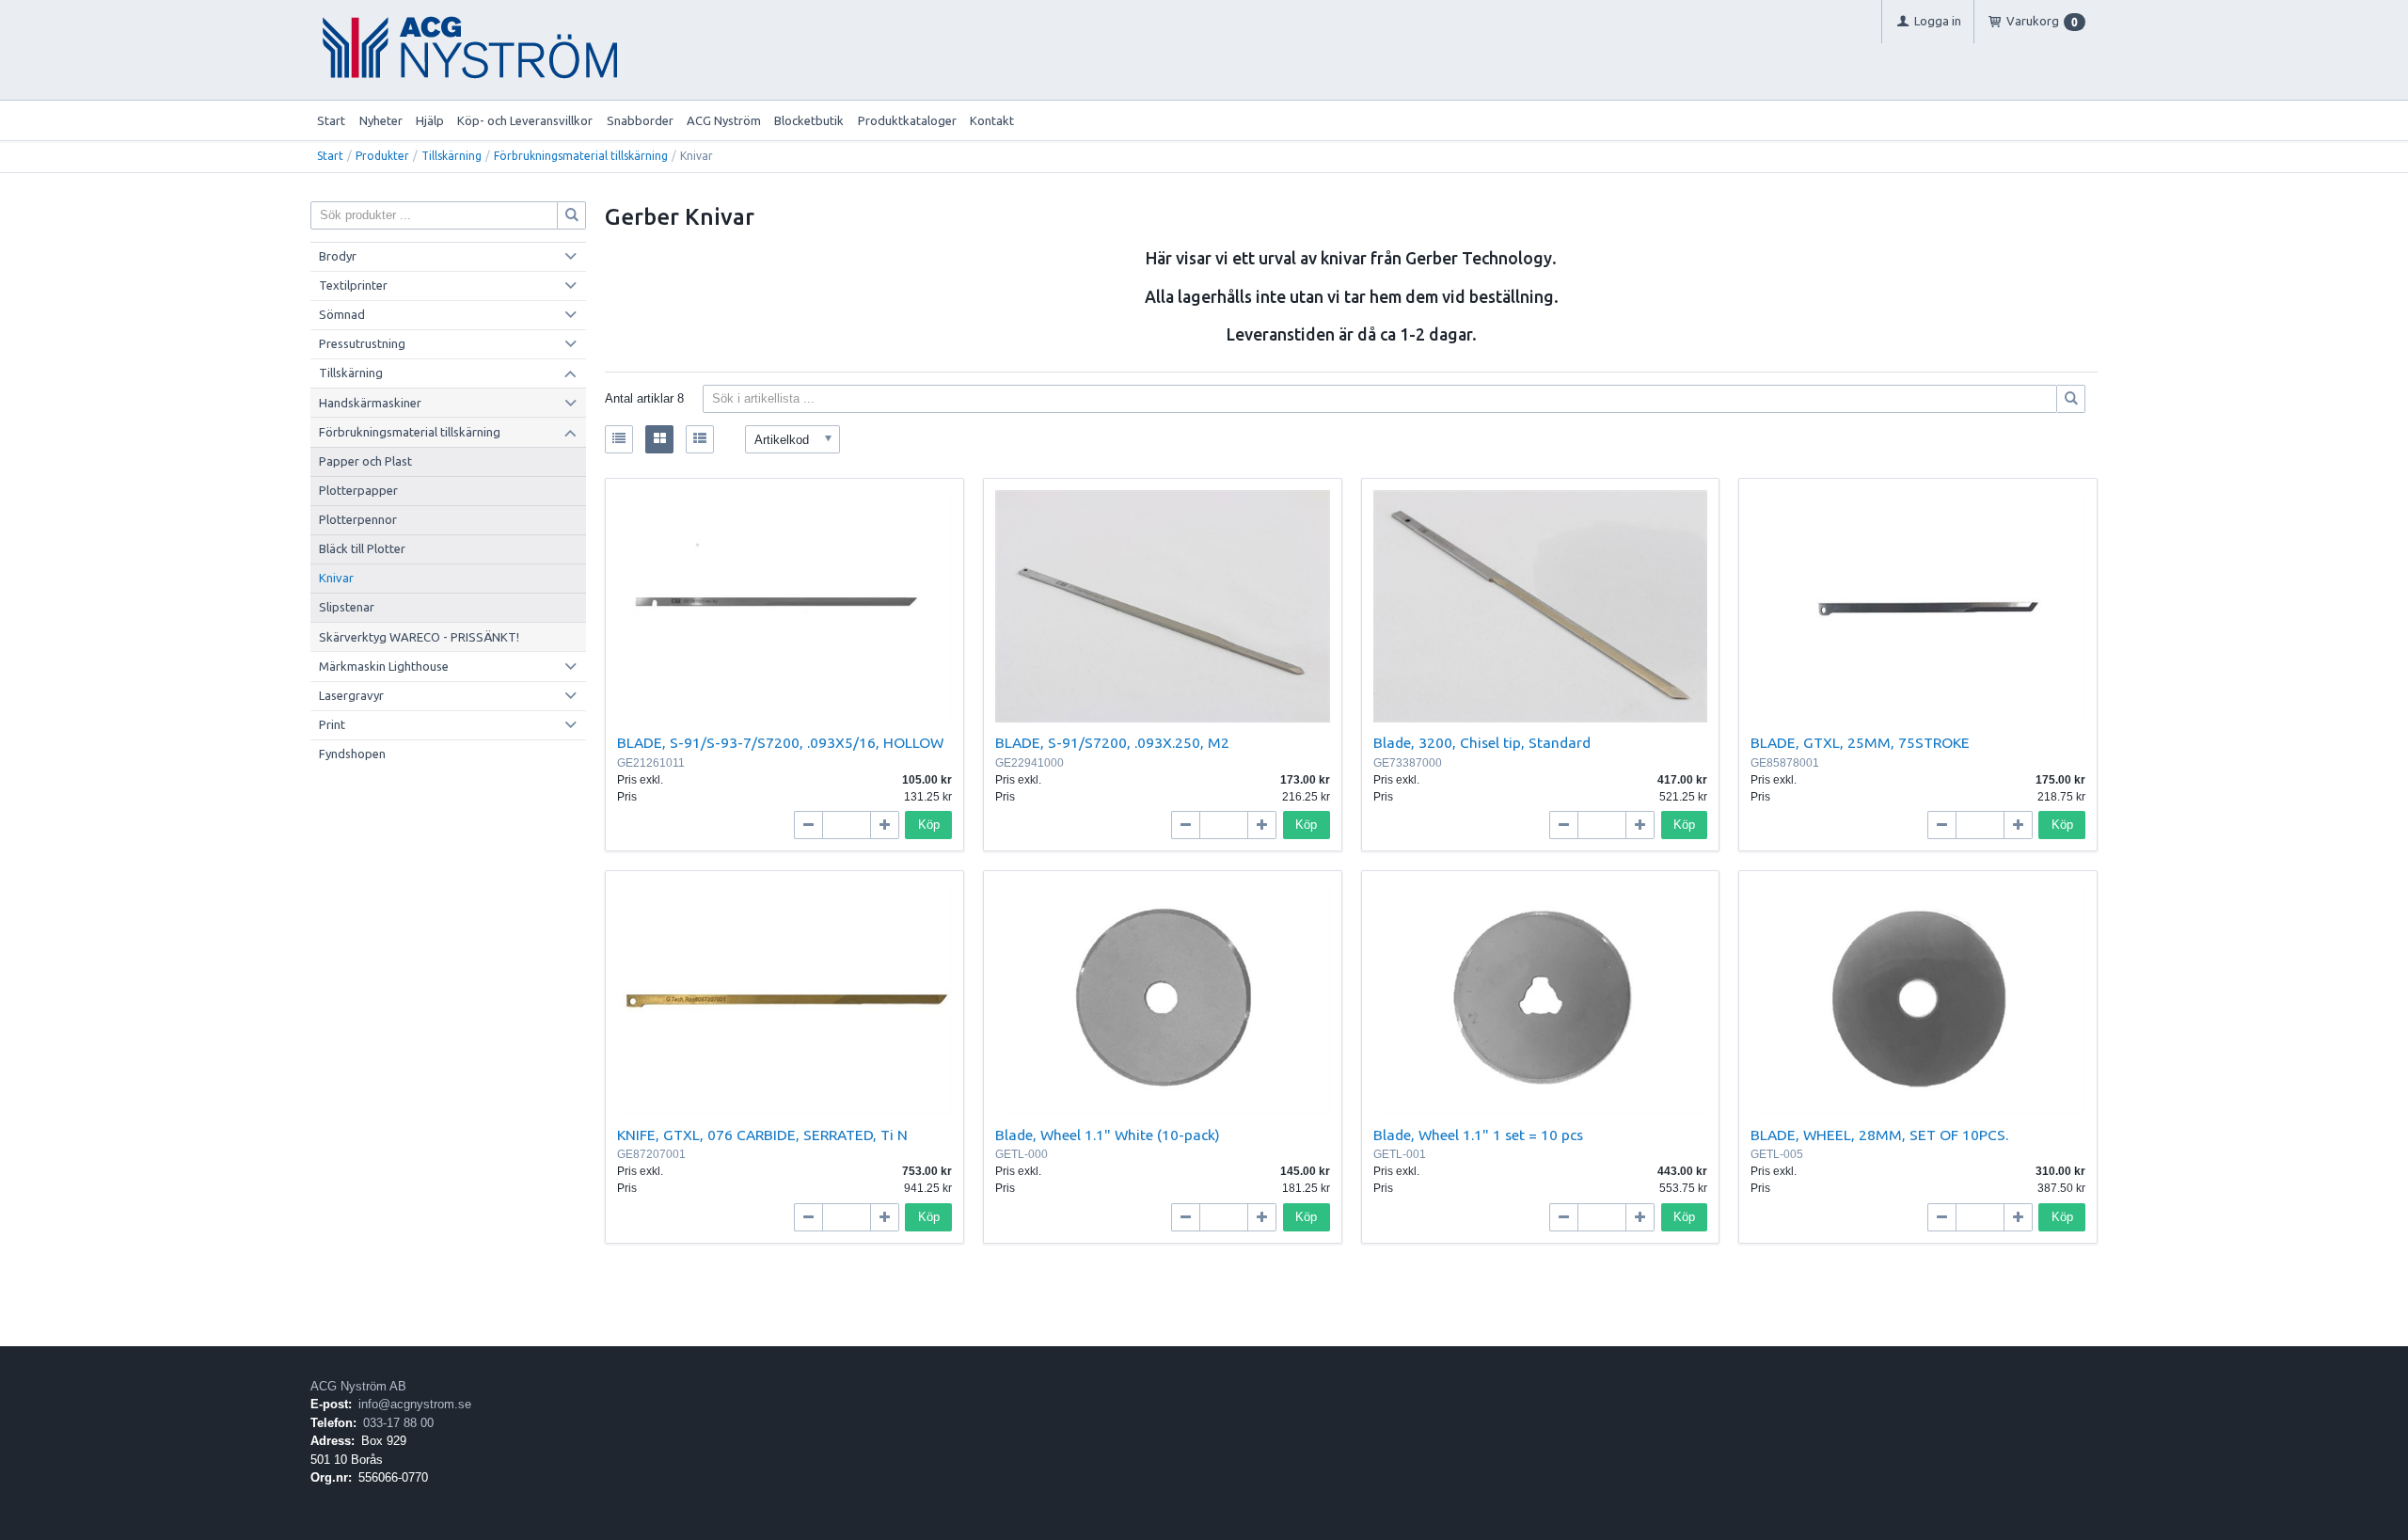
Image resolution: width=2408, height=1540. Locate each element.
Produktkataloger (907, 120)
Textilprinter (353, 285)
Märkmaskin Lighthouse (384, 666)
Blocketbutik (809, 120)
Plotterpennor (358, 519)
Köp (929, 825)
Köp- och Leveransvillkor (525, 120)
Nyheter (381, 120)
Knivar (336, 578)
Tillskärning (451, 156)
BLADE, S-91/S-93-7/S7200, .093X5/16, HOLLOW (780, 742)
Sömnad (342, 314)
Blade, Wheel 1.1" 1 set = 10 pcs (1478, 1135)
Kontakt (992, 120)
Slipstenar (347, 607)
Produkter (382, 156)
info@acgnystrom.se (415, 1404)
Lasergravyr (351, 695)
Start (331, 120)
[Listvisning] (619, 439)
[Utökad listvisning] (700, 439)
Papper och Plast (365, 461)
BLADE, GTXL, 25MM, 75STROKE (1860, 742)
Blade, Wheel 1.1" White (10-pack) (1108, 1135)
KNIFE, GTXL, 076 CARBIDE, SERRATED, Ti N (762, 1135)
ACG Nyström (724, 120)
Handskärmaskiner (370, 403)
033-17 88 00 (398, 1423)
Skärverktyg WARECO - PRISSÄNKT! (419, 637)
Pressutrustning (362, 343)
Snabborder (640, 120)
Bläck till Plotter (362, 548)
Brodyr (338, 256)
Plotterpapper (358, 490)
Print (332, 724)
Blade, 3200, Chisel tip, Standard (1482, 742)
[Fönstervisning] (659, 439)
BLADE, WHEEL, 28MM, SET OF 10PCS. (1879, 1135)
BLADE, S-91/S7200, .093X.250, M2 (1112, 742)
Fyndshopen (352, 754)
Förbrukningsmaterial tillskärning (581, 156)
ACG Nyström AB (358, 1386)
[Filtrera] (2071, 399)
